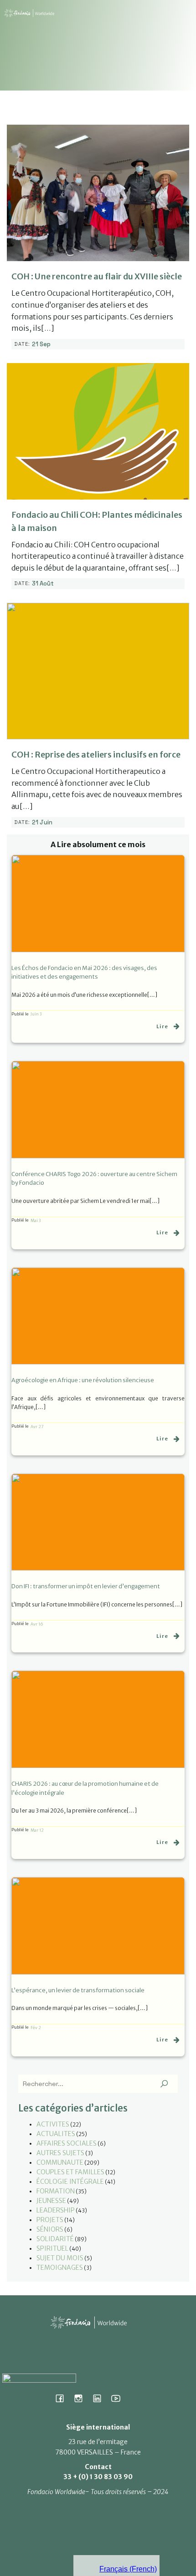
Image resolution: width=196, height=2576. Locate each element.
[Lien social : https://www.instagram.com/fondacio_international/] (82, 2398)
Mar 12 (37, 1830)
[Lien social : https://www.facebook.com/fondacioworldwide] (63, 2398)
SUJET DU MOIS (60, 2258)
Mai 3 (36, 1220)
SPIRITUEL (52, 2248)
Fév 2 (36, 2028)
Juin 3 (36, 1014)
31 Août (43, 583)
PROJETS (50, 2220)
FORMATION (56, 2191)
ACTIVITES (53, 2124)
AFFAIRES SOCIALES (67, 2143)
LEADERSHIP (56, 2210)
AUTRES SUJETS (60, 2153)
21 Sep (41, 344)
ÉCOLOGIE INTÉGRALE (70, 2182)
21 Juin (42, 822)
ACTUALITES (56, 2134)
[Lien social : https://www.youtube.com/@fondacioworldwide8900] (119, 2398)
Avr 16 (37, 1624)
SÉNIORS (50, 2229)
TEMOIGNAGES (60, 2268)
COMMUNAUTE (60, 2162)
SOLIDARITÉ (55, 2239)
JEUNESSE (51, 2201)
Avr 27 (37, 1427)
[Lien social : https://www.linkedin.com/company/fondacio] (101, 2398)
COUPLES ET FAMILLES (70, 2172)
